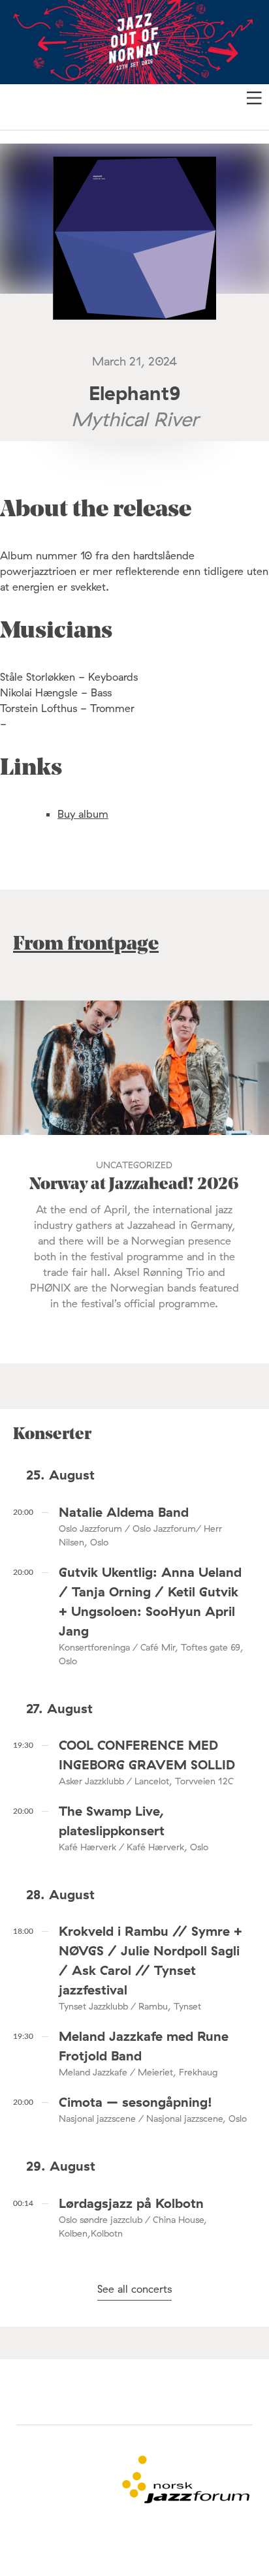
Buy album (83, 814)
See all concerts (134, 2289)
